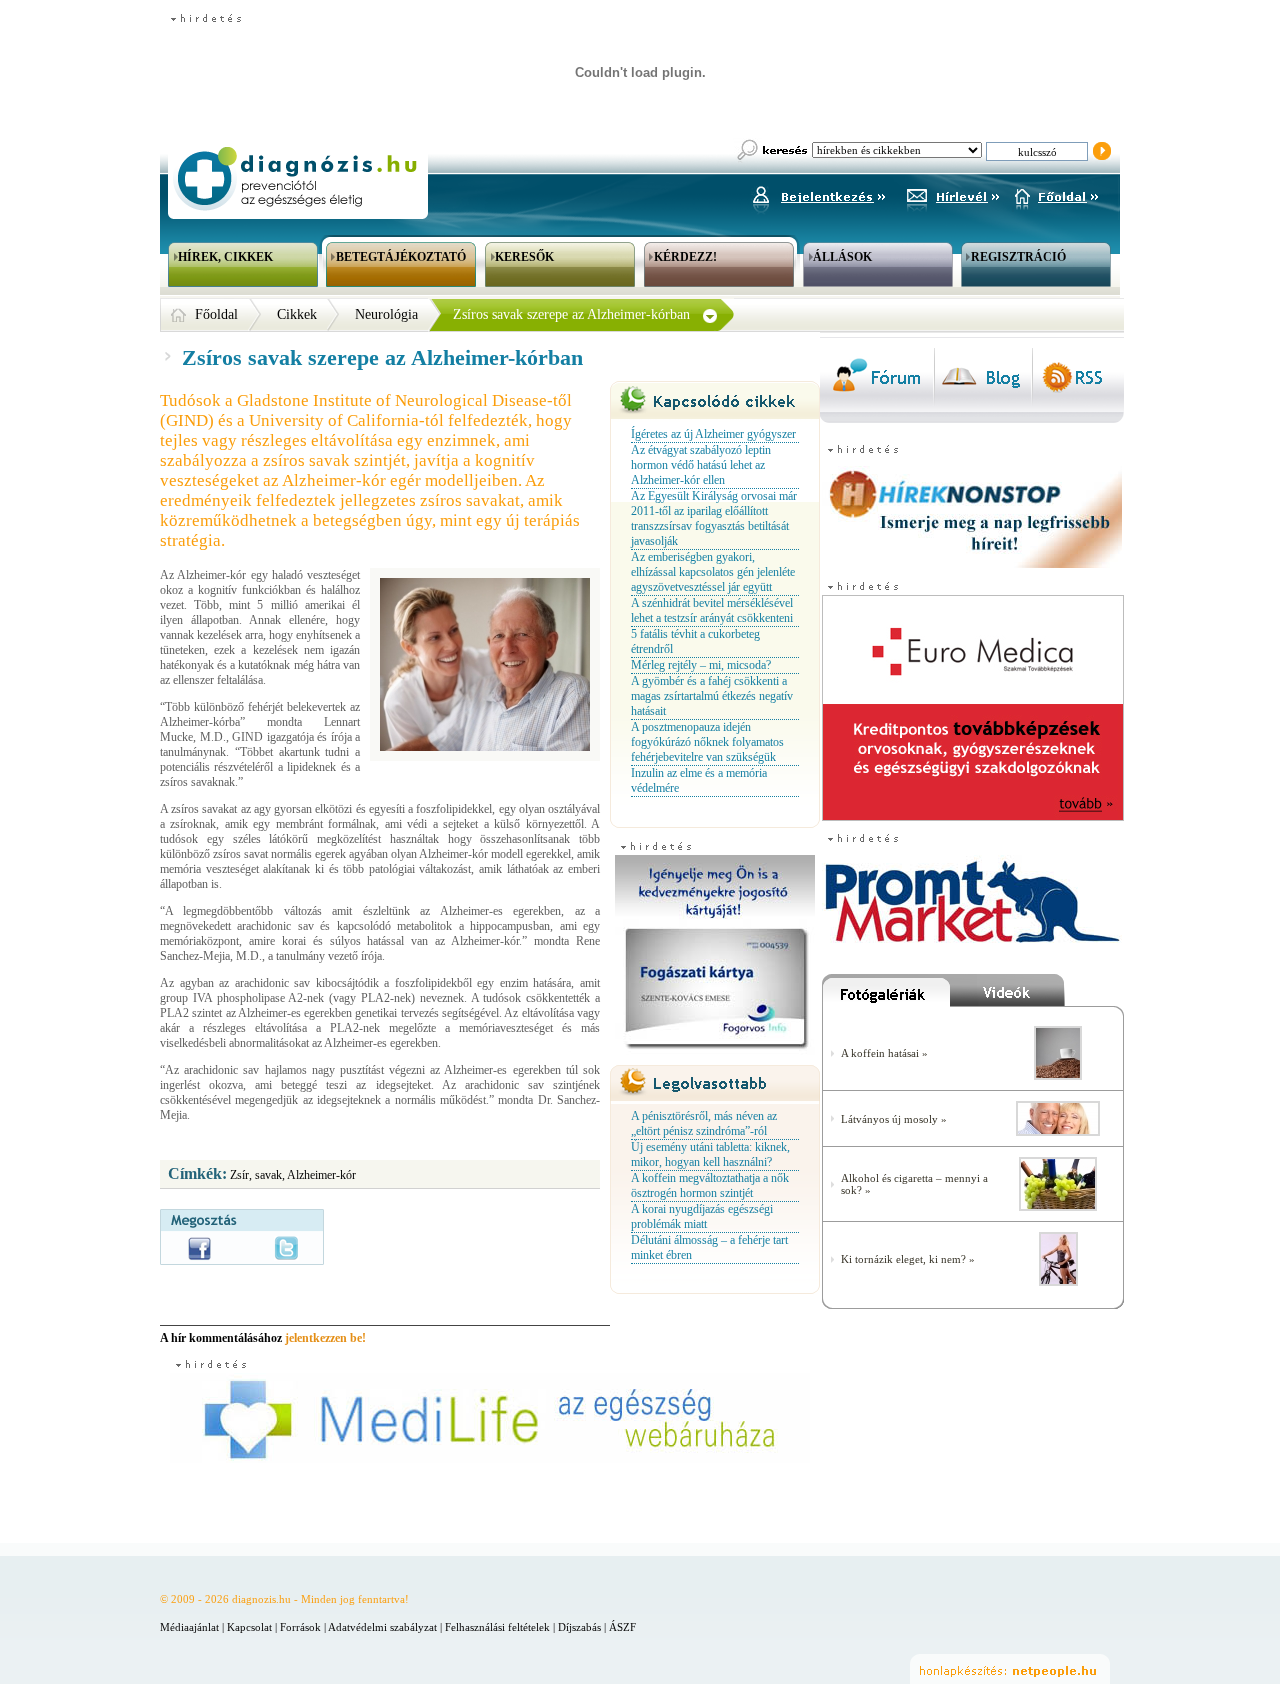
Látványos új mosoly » (894, 1119)
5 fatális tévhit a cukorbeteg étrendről (695, 641)
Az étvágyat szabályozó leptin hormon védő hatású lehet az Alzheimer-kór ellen (701, 465)
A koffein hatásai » (884, 1053)
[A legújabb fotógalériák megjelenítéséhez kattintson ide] (886, 995)
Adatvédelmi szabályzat (382, 1627)
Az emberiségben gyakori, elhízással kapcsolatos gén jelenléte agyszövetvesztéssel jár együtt (713, 572)
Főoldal (216, 314)
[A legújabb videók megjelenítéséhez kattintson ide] (1037, 995)
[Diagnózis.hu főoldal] (295, 178)
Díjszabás (579, 1627)
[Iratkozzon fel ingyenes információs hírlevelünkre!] (953, 194)
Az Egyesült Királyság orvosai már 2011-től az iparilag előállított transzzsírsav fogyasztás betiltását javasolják (714, 518)
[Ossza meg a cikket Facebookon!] (199, 1248)
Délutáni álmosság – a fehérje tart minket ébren (709, 1247)
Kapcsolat (249, 1627)
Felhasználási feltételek (497, 1627)
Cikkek (297, 314)
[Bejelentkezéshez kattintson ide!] (818, 194)
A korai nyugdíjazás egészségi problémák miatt (702, 1216)
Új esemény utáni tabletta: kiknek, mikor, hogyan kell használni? (710, 1154)
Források (300, 1627)
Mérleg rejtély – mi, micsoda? (701, 665)
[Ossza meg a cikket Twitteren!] (286, 1248)
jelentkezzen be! (325, 1338)
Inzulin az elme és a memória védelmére (699, 780)
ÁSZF (622, 1627)
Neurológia (386, 314)
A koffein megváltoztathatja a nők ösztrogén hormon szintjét (710, 1185)
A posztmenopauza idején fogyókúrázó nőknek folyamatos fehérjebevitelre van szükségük (707, 742)
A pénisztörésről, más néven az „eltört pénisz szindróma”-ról (704, 1123)
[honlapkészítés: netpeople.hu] (1010, 1669)
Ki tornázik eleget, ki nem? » (908, 1259)
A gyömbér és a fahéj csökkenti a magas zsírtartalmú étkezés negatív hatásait (712, 696)
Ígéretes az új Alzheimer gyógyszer (713, 434)
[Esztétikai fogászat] (1058, 1132)
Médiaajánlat (189, 1627)
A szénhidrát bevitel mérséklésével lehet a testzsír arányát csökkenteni (712, 610)
